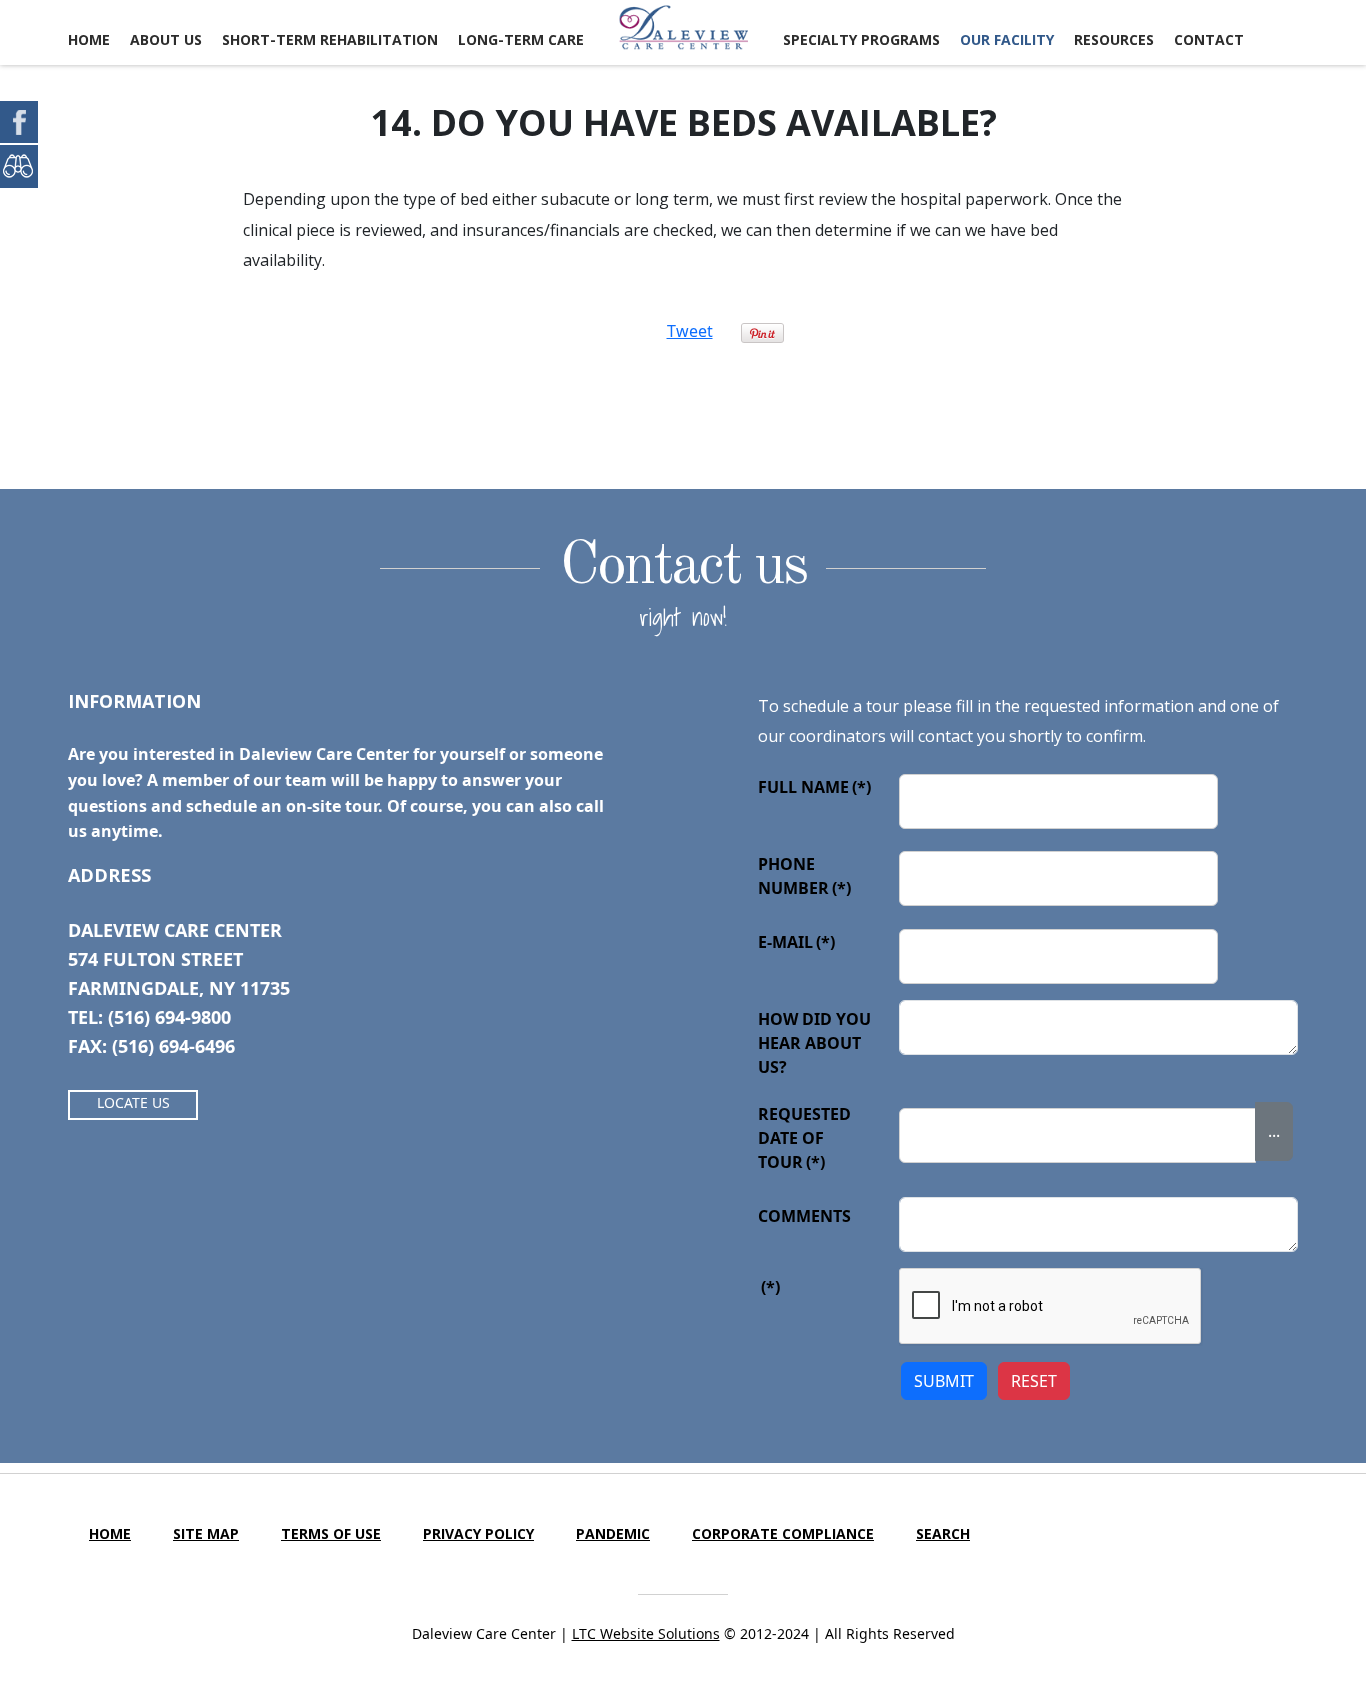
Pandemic (613, 1533)
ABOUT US (166, 39)
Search (943, 1533)
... (1274, 1131)
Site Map (206, 1533)
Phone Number (804, 876)
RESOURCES (1114, 39)
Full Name (814, 787)
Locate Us (133, 1102)
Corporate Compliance (783, 1533)
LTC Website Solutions (646, 1633)
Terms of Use (331, 1533)
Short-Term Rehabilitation (330, 39)
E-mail (796, 942)
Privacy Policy (478, 1533)
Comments (804, 1216)
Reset (1034, 1381)
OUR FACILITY (1007, 39)
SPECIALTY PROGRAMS (861, 39)
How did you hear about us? (814, 1043)
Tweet (690, 331)
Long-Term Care (521, 39)
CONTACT (1209, 39)
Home (89, 39)
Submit (944, 1381)
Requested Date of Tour (804, 1138)
